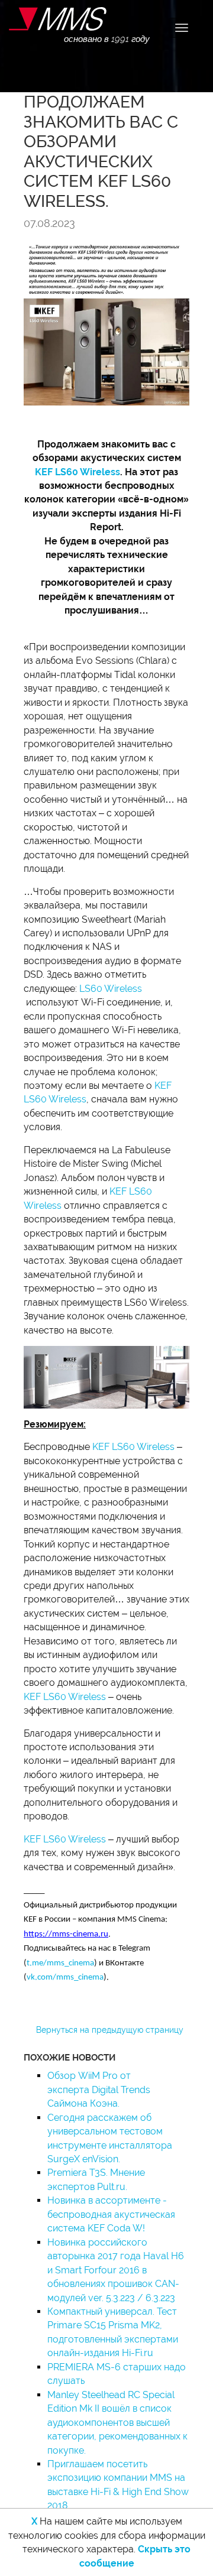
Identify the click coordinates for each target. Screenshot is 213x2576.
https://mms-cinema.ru (66, 1934)
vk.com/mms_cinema (65, 1978)
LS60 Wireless (111, 989)
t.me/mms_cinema (60, 1963)
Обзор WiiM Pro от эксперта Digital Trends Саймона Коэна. (99, 2090)
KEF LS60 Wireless (78, 472)
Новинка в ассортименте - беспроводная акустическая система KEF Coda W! (111, 2214)
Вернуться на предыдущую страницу (110, 2030)
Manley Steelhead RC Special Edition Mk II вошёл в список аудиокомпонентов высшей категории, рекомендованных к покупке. (117, 2423)
